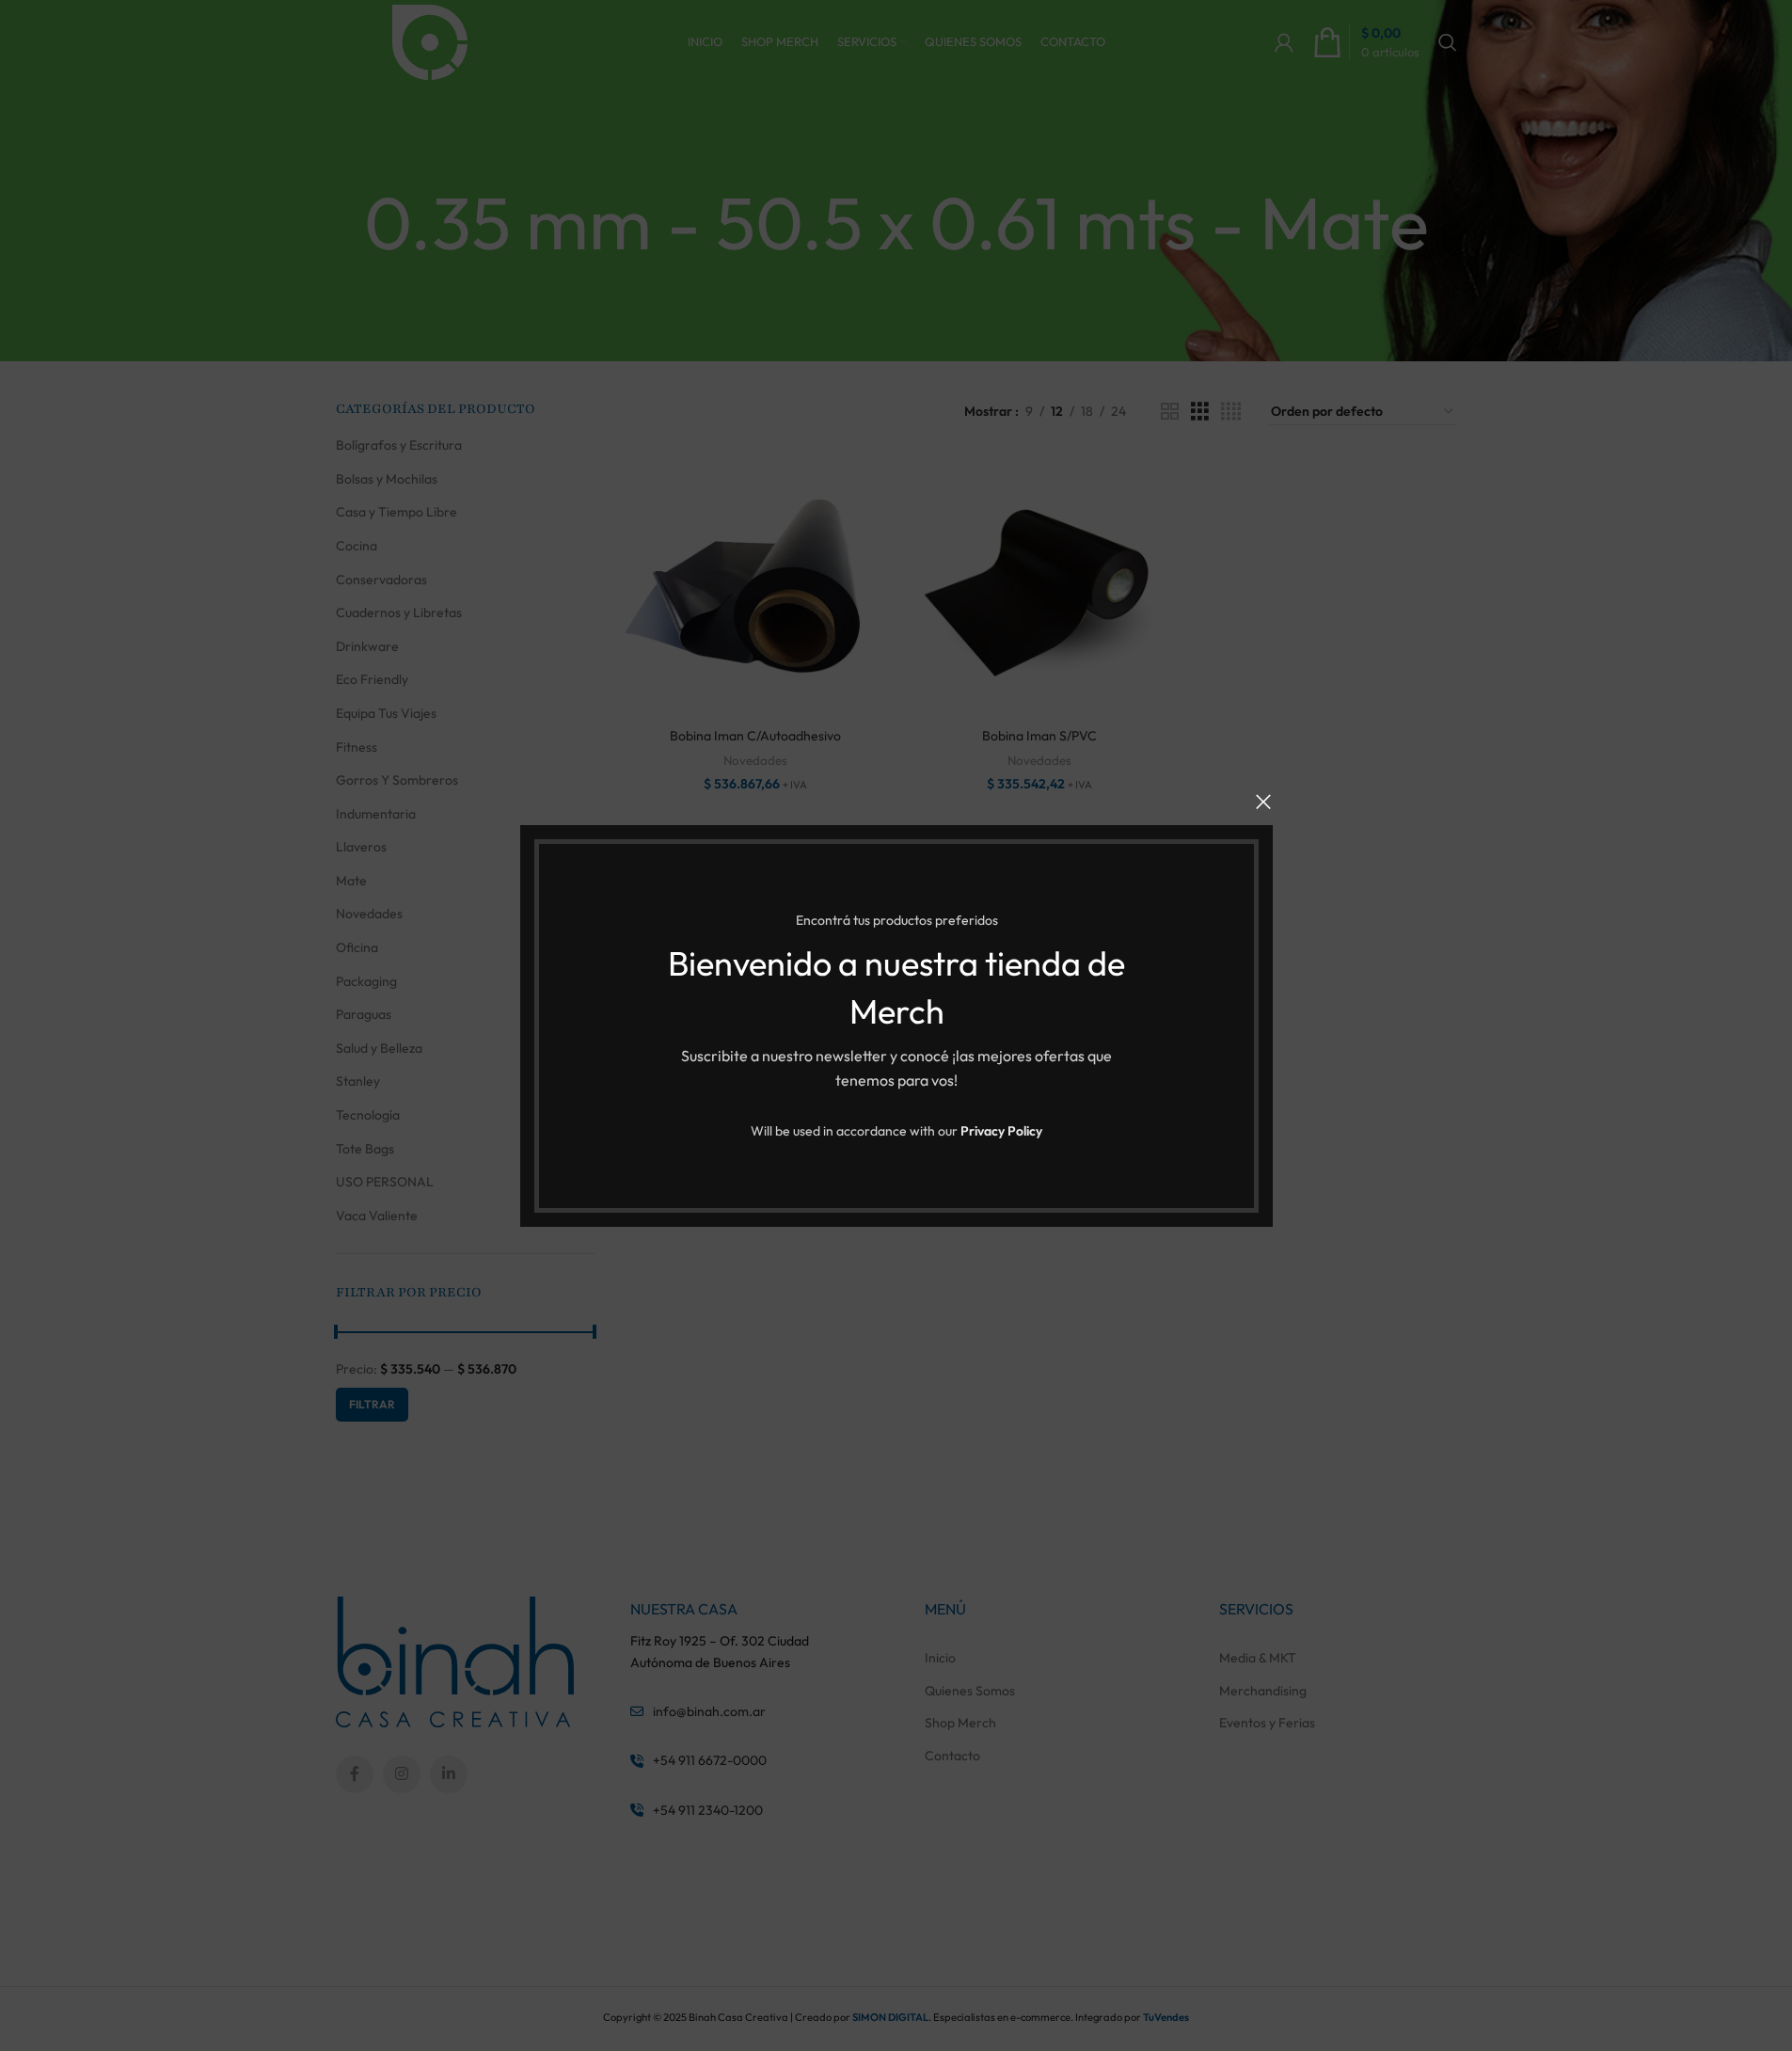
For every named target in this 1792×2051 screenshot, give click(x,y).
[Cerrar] (1263, 802)
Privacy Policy (1001, 1131)
